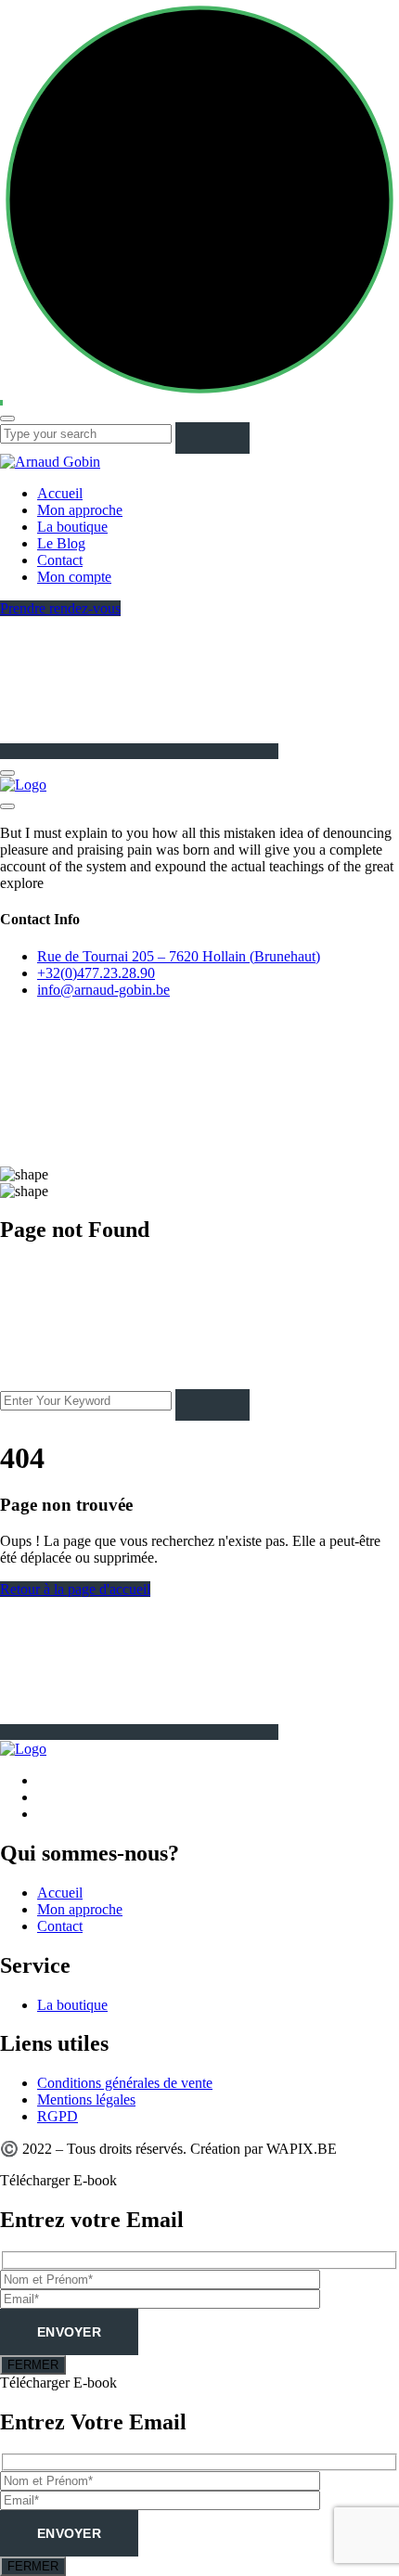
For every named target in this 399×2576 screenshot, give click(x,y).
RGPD (58, 2116)
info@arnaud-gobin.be (103, 990)
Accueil (60, 493)
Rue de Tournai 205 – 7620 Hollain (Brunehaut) (179, 956)
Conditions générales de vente (125, 2083)
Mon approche (80, 510)
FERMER (33, 2365)
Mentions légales (86, 2099)
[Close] (7, 806)
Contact (60, 560)
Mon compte (74, 577)
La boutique (72, 527)
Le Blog (61, 543)
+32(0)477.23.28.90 (96, 973)
